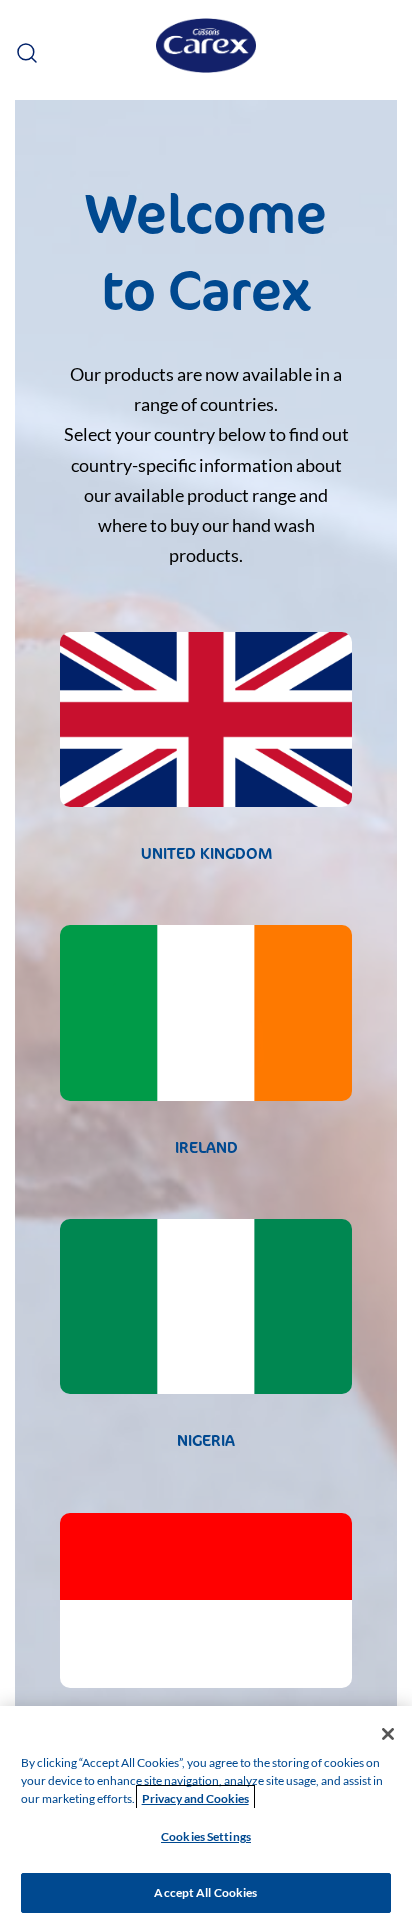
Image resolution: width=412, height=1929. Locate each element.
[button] (25, 49)
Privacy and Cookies (195, 1798)
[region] (206, 1817)
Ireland (206, 1147)
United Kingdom (206, 853)
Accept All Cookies (205, 1892)
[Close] (388, 1734)
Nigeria (206, 1440)
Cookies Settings (206, 1836)
